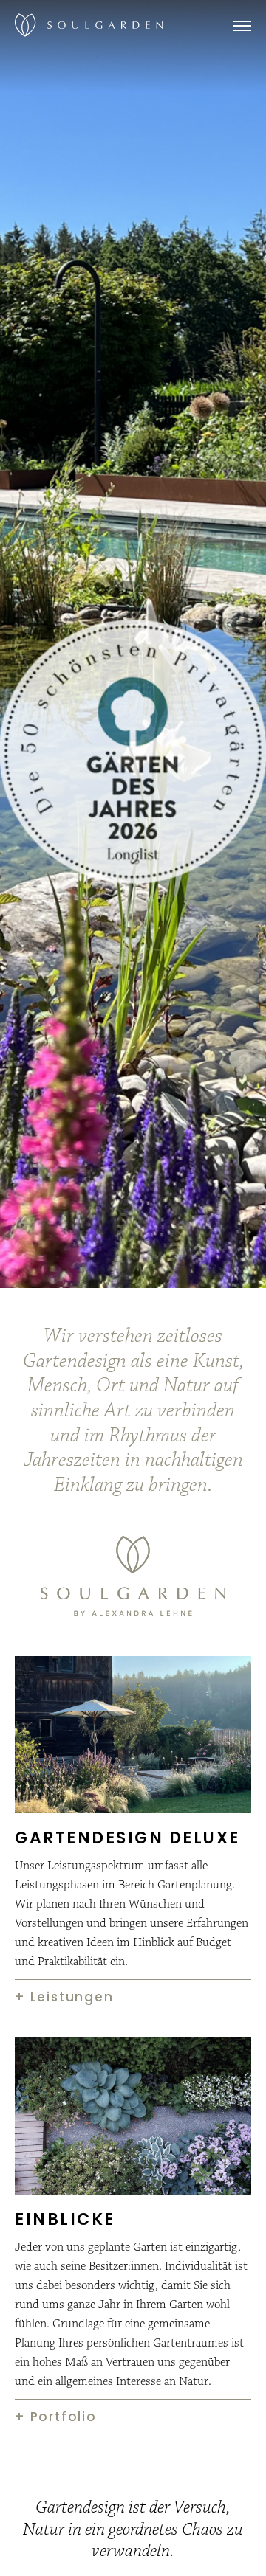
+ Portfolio (56, 2417)
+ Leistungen (64, 1997)
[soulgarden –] (89, 25)
